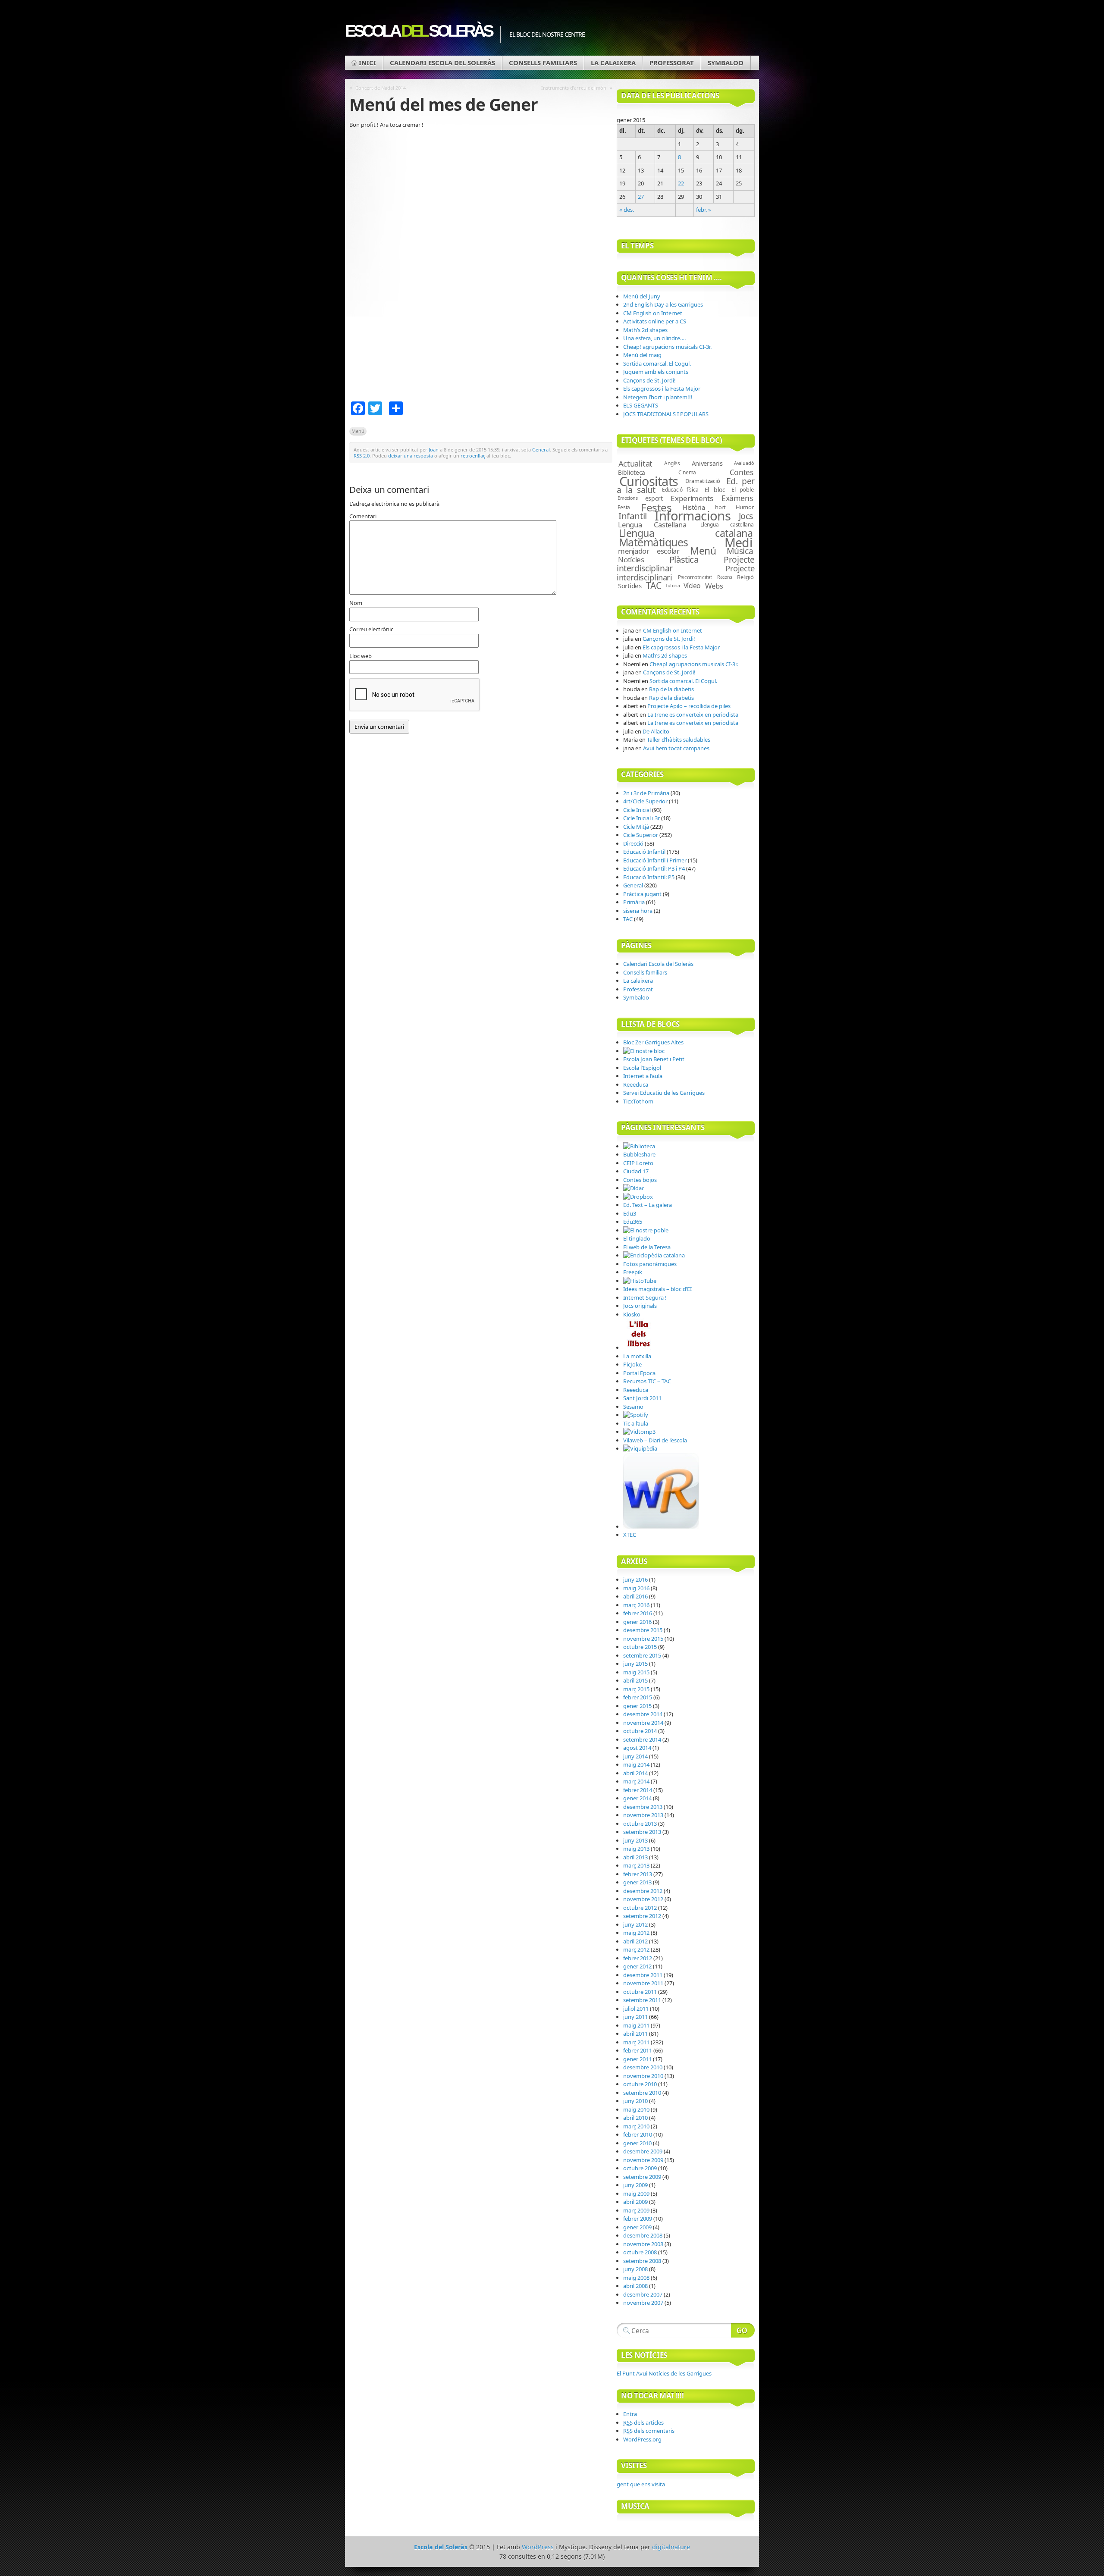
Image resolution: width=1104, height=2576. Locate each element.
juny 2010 (635, 2101)
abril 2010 (635, 2118)
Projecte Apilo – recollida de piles (689, 706)
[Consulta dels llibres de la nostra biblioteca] (639, 1146)
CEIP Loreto (638, 1163)
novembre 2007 (643, 2303)
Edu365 (633, 1222)
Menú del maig (642, 355)
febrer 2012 (638, 1958)
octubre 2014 (640, 1731)
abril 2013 (635, 1857)
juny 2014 (635, 1756)
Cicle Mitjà (636, 827)
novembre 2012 (643, 1899)
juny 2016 (635, 1579)
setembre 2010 (642, 2093)
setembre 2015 (642, 1655)
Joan (434, 450)
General (541, 450)
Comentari (363, 516)
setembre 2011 (642, 2000)
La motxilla (637, 1356)
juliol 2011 (636, 2009)
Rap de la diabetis (671, 689)
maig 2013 (636, 1849)
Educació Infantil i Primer (655, 860)
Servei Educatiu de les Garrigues (664, 1093)
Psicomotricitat (695, 577)
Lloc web (361, 656)
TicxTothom (638, 1101)
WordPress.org (642, 2439)
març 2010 (636, 2126)
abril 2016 (635, 1596)
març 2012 (636, 1949)
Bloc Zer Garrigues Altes (653, 1042)
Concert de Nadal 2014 (381, 88)
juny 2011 (635, 2017)
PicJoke (632, 1364)
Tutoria (673, 586)
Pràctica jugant (642, 894)
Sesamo (633, 1407)
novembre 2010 (643, 2076)
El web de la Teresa (647, 1247)
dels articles (643, 2422)
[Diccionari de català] (634, 1188)
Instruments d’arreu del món (574, 88)
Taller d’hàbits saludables (679, 740)
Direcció (633, 843)
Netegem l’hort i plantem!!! (658, 397)
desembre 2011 (643, 1975)
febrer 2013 (638, 1874)
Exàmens (737, 498)
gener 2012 (637, 1966)
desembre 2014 (643, 1714)
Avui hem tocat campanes (676, 748)
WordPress (538, 2547)
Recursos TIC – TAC (647, 1381)
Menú (358, 431)
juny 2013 (635, 1840)
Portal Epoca (639, 1373)
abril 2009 (635, 2202)
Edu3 (630, 1213)
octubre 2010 (640, 2084)
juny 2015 (635, 1664)
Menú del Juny (642, 296)
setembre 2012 (642, 1916)
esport (654, 498)
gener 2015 (637, 1706)
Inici (367, 63)
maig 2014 (636, 1764)
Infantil (633, 516)
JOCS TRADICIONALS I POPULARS (666, 414)
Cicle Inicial (637, 810)
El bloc (715, 490)
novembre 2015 (643, 1639)
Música (740, 551)
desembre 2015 (643, 1630)
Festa (624, 507)
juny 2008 (635, 2269)
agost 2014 (637, 1748)
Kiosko (632, 1314)
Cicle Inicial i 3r (641, 818)
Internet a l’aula (643, 1076)
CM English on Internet (653, 313)
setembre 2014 (642, 1739)
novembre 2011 (643, 1983)
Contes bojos (640, 1180)
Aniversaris (707, 463)
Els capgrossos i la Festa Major (662, 389)
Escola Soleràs (418, 31)
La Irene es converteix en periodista (693, 715)
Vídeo (692, 586)
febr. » (704, 210)
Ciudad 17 (636, 1171)
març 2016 (636, 1605)
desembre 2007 (643, 2294)
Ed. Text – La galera (648, 1205)
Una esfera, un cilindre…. (654, 338)
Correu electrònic (371, 629)
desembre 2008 (643, 2235)
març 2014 (636, 1781)
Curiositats (649, 481)
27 (641, 197)
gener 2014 (637, 1798)
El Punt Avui (664, 2373)
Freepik (633, 1272)
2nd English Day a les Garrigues (663, 304)
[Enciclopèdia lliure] (640, 1448)
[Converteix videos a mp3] (639, 1432)
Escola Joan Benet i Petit (654, 1059)
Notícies (631, 559)
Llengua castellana (727, 525)
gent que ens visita (641, 2484)
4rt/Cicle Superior (645, 801)
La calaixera (613, 63)
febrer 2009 (638, 2219)
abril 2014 (635, 1773)
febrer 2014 (638, 1790)
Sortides (630, 586)
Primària (634, 902)
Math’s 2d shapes (645, 330)
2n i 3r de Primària (646, 793)
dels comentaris (649, 2431)
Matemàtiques (654, 542)
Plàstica (684, 559)
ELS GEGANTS (641, 405)
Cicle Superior (641, 835)
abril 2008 (635, 2286)
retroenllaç (473, 456)
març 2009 (636, 2210)
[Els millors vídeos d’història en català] (640, 1281)
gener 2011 (637, 2059)
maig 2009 (636, 2194)
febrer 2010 (638, 2134)
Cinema (687, 472)
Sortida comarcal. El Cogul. (657, 364)
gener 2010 (637, 2143)
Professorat (672, 63)
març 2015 (636, 1689)
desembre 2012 (643, 1891)
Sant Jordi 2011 (642, 1398)
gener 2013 (637, 1882)
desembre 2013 (643, 1807)
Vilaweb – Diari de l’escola (655, 1440)
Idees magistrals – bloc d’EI (657, 1289)
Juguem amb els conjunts (656, 372)
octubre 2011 (640, 1992)
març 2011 (636, 2042)
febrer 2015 (638, 1697)
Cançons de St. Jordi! (649, 380)
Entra (630, 2414)
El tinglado (637, 1238)
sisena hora (638, 911)
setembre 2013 (642, 1832)
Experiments (692, 498)
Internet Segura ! (645, 1297)
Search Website (743, 2330)
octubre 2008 (640, 2252)
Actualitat (635, 463)
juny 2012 (635, 1924)
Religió (745, 577)
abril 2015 (635, 1680)
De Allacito (656, 731)
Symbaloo (726, 63)
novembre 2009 (643, 2160)
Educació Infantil (644, 852)
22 (681, 183)
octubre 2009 (640, 2168)
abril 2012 (635, 1941)
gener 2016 (637, 1622)
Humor (745, 507)
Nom (356, 603)
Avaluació (744, 463)
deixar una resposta (411, 456)
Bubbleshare (639, 1154)
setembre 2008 (642, 2261)
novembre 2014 (643, 1723)
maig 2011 (636, 2025)
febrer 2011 (638, 2050)
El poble (742, 489)
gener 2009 (637, 2227)
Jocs (746, 516)
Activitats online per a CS (655, 321)
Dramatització (703, 481)
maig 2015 (636, 1672)
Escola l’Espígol (642, 1068)
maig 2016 (636, 1588)
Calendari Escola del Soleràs (442, 63)
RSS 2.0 (362, 456)
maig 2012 (636, 1933)
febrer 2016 (638, 1613)
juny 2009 (635, 2185)
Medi (739, 542)
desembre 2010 (643, 2067)
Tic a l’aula (636, 1423)
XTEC (630, 1535)
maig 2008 (636, 2278)
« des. (627, 210)
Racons (725, 577)
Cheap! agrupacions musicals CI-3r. (667, 347)
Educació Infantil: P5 (649, 877)
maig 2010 (636, 2109)
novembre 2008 (643, 2244)
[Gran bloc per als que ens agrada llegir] (639, 1348)
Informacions (693, 516)
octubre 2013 (640, 1824)
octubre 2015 (640, 1647)
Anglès (672, 463)
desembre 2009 (643, 2151)
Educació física (680, 490)
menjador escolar (649, 551)
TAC (654, 586)
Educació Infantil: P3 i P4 (654, 868)
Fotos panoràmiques (650, 1264)
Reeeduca (636, 1084)
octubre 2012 (640, 1908)
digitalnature (671, 2547)
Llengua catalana (686, 533)
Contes (742, 472)
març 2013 (636, 1865)
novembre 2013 (643, 1815)
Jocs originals (640, 1306)
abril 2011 (635, 2034)
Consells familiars (543, 63)
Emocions (627, 498)
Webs (714, 586)
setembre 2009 (642, 2177)
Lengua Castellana (652, 525)
